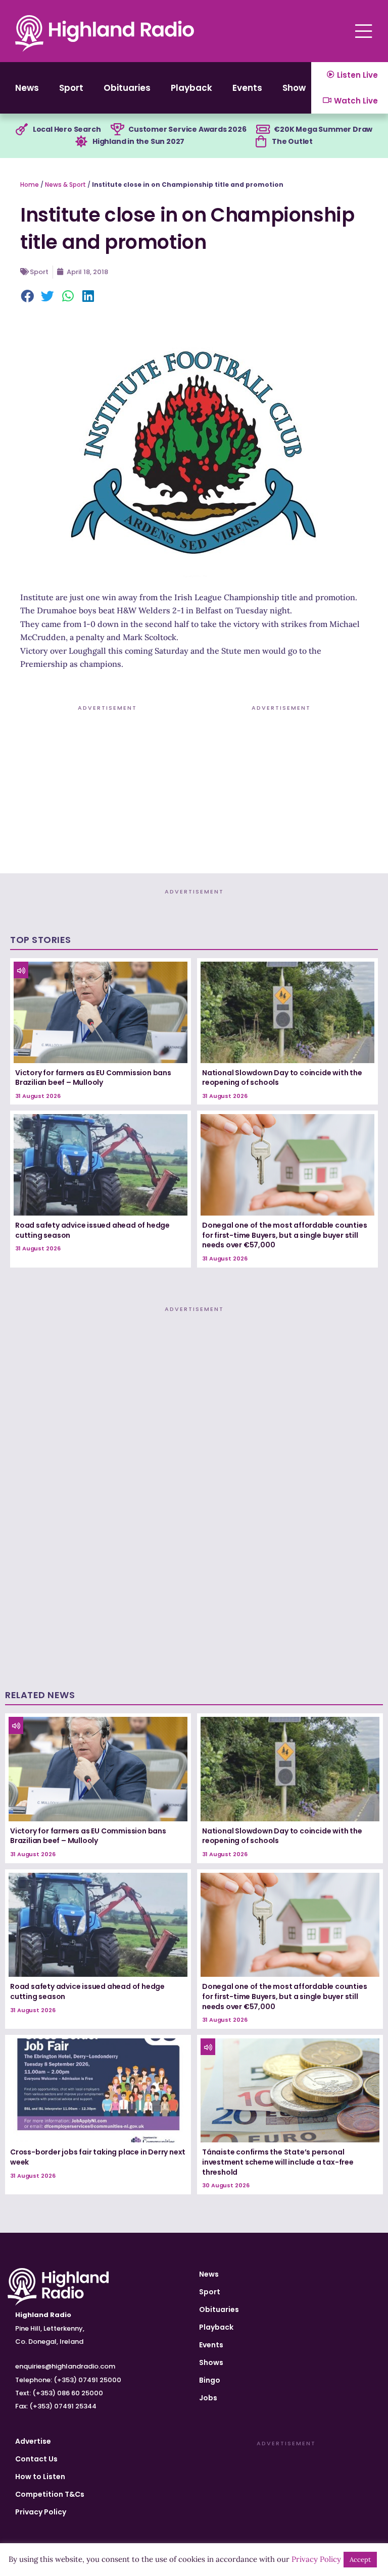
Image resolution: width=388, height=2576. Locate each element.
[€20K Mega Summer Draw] (263, 130)
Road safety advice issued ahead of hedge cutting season (92, 1230)
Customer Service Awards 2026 (187, 129)
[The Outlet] (261, 142)
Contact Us (36, 2459)
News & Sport (65, 185)
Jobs (208, 2398)
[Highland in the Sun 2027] (81, 142)
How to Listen (40, 2477)
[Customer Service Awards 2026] (117, 130)
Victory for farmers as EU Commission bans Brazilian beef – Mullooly (93, 1078)
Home (30, 185)
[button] (28, 297)
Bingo (210, 2380)
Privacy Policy (41, 2512)
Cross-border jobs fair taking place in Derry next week (98, 2157)
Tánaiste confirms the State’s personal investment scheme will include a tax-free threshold (278, 2162)
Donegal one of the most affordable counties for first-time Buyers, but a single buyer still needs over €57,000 (284, 1235)
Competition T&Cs (50, 2494)
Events (247, 88)
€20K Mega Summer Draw (323, 129)
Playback (191, 88)
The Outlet (292, 141)
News (27, 88)
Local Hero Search (67, 129)
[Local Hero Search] (22, 130)
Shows (297, 88)
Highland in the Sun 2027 (138, 141)
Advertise (33, 2441)
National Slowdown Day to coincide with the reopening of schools (282, 1078)
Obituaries (127, 88)
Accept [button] (360, 2560)
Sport (71, 88)
